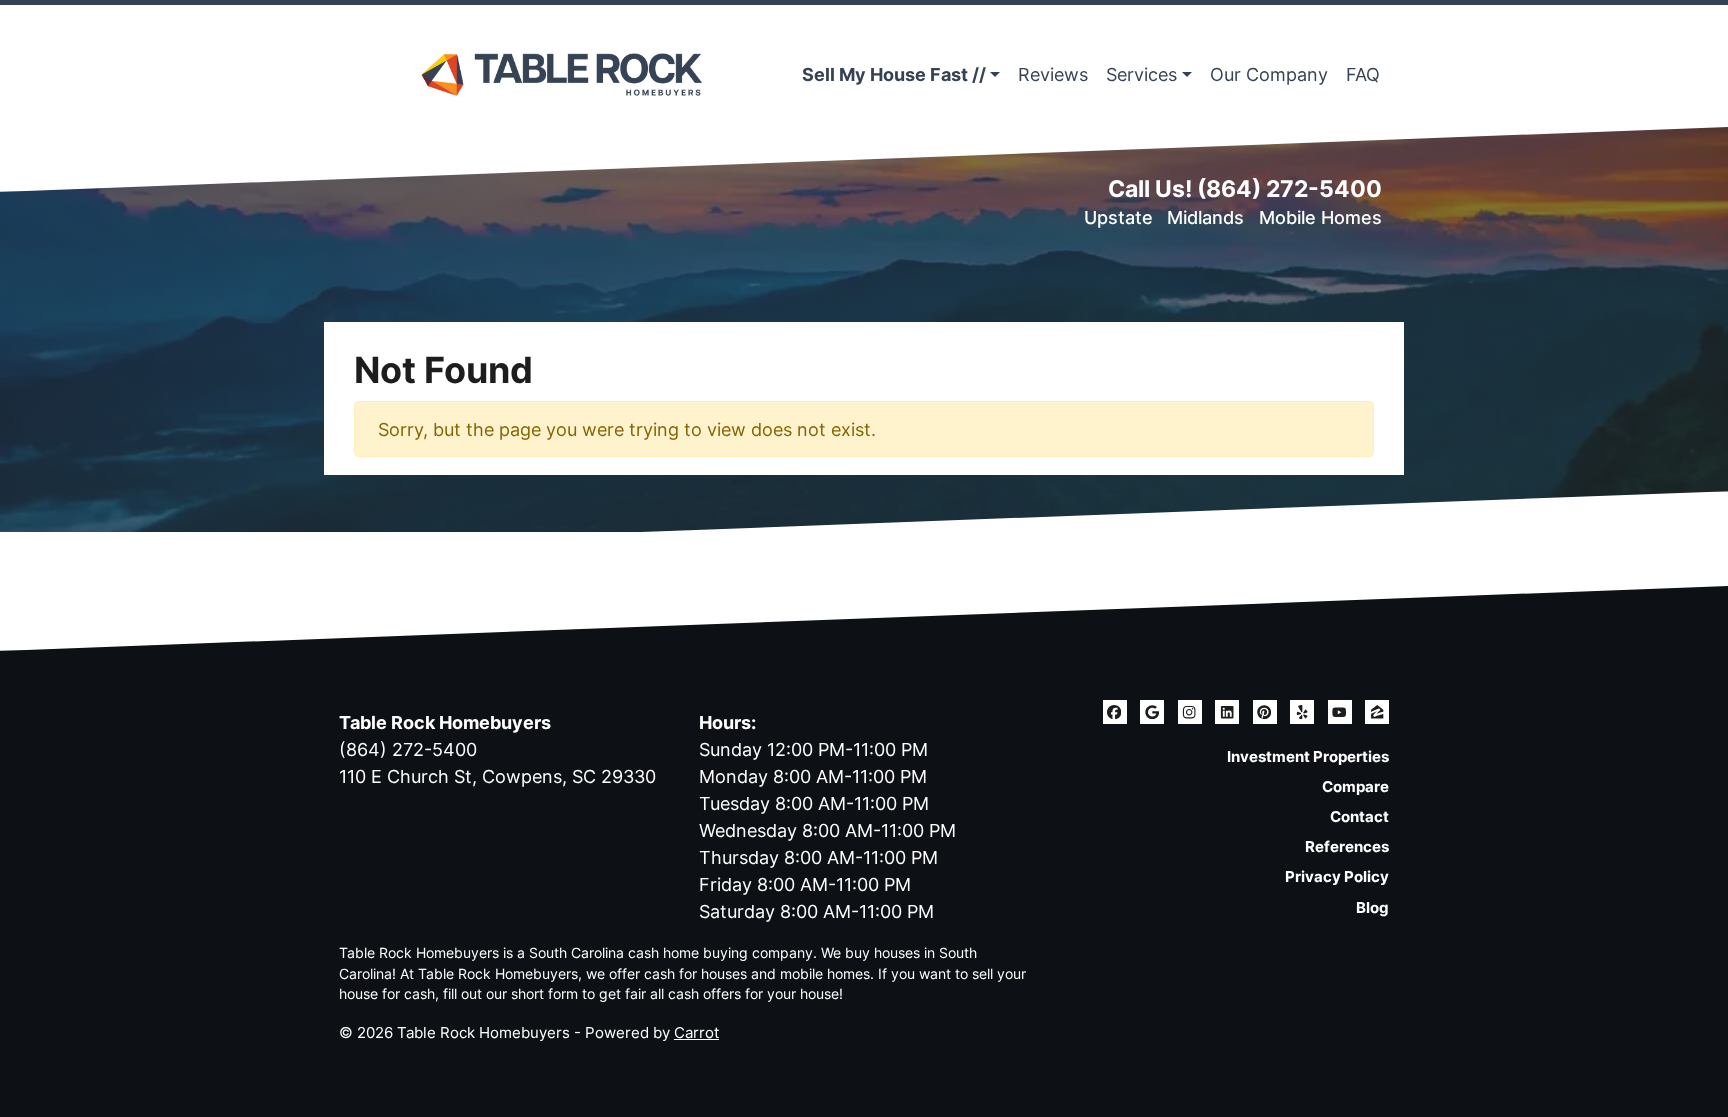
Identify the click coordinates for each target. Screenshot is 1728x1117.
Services (1141, 74)
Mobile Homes (1320, 217)
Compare (1355, 786)
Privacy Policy (1337, 876)
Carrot (696, 1032)
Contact (1359, 816)
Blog (1372, 907)
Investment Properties (1308, 756)
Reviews (1053, 74)
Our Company (1269, 74)
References (1347, 846)
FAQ (1363, 74)
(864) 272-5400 (1289, 188)
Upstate (1118, 217)
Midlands (1205, 217)
